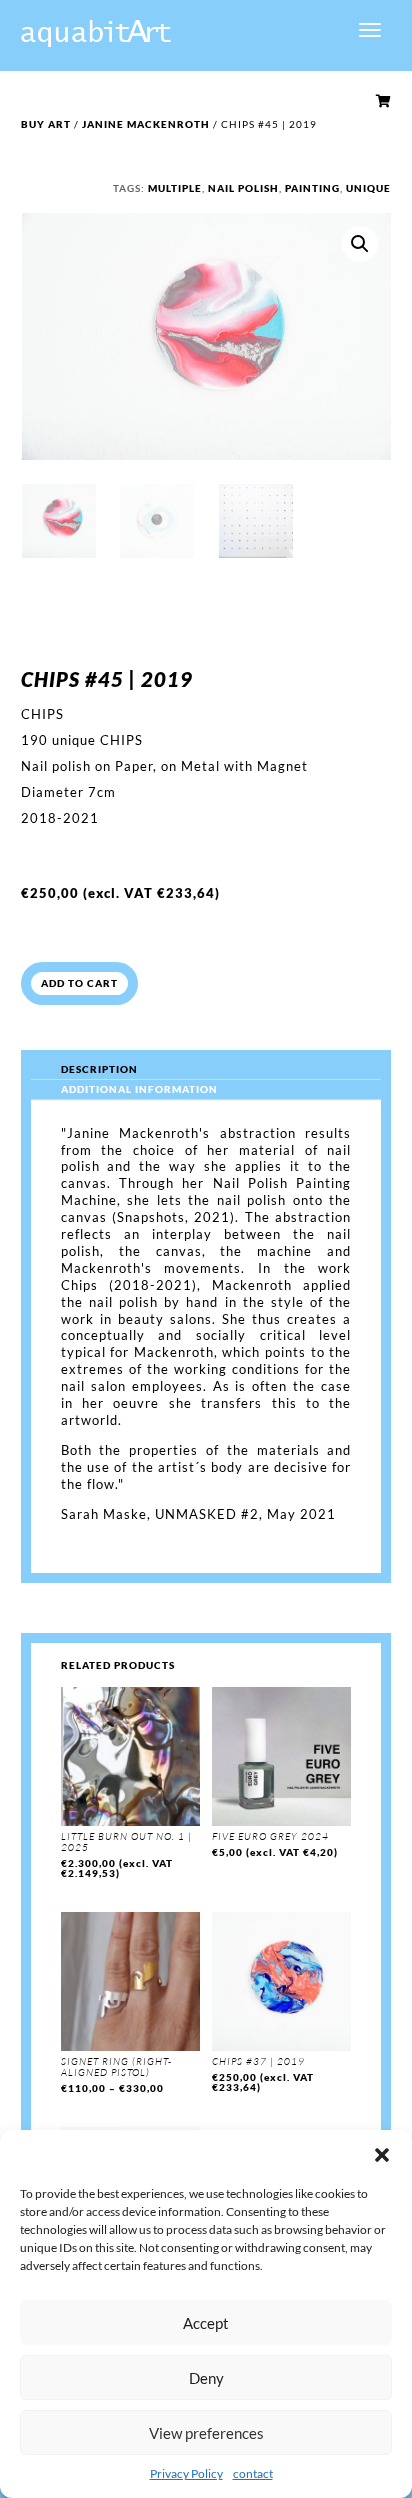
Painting (312, 188)
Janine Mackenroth (146, 124)
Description (99, 1069)
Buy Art (46, 124)
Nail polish (243, 188)
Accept (206, 2323)
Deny (206, 2378)
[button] (382, 2155)
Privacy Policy (186, 2473)
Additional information (139, 1089)
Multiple (175, 188)
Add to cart (79, 983)
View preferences (206, 2433)
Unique (368, 188)
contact (253, 2473)
